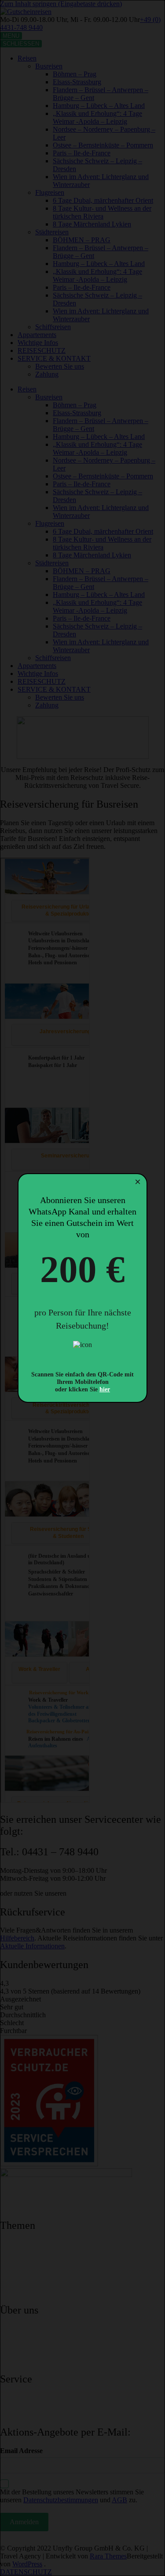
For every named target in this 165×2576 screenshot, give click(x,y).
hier (105, 1389)
